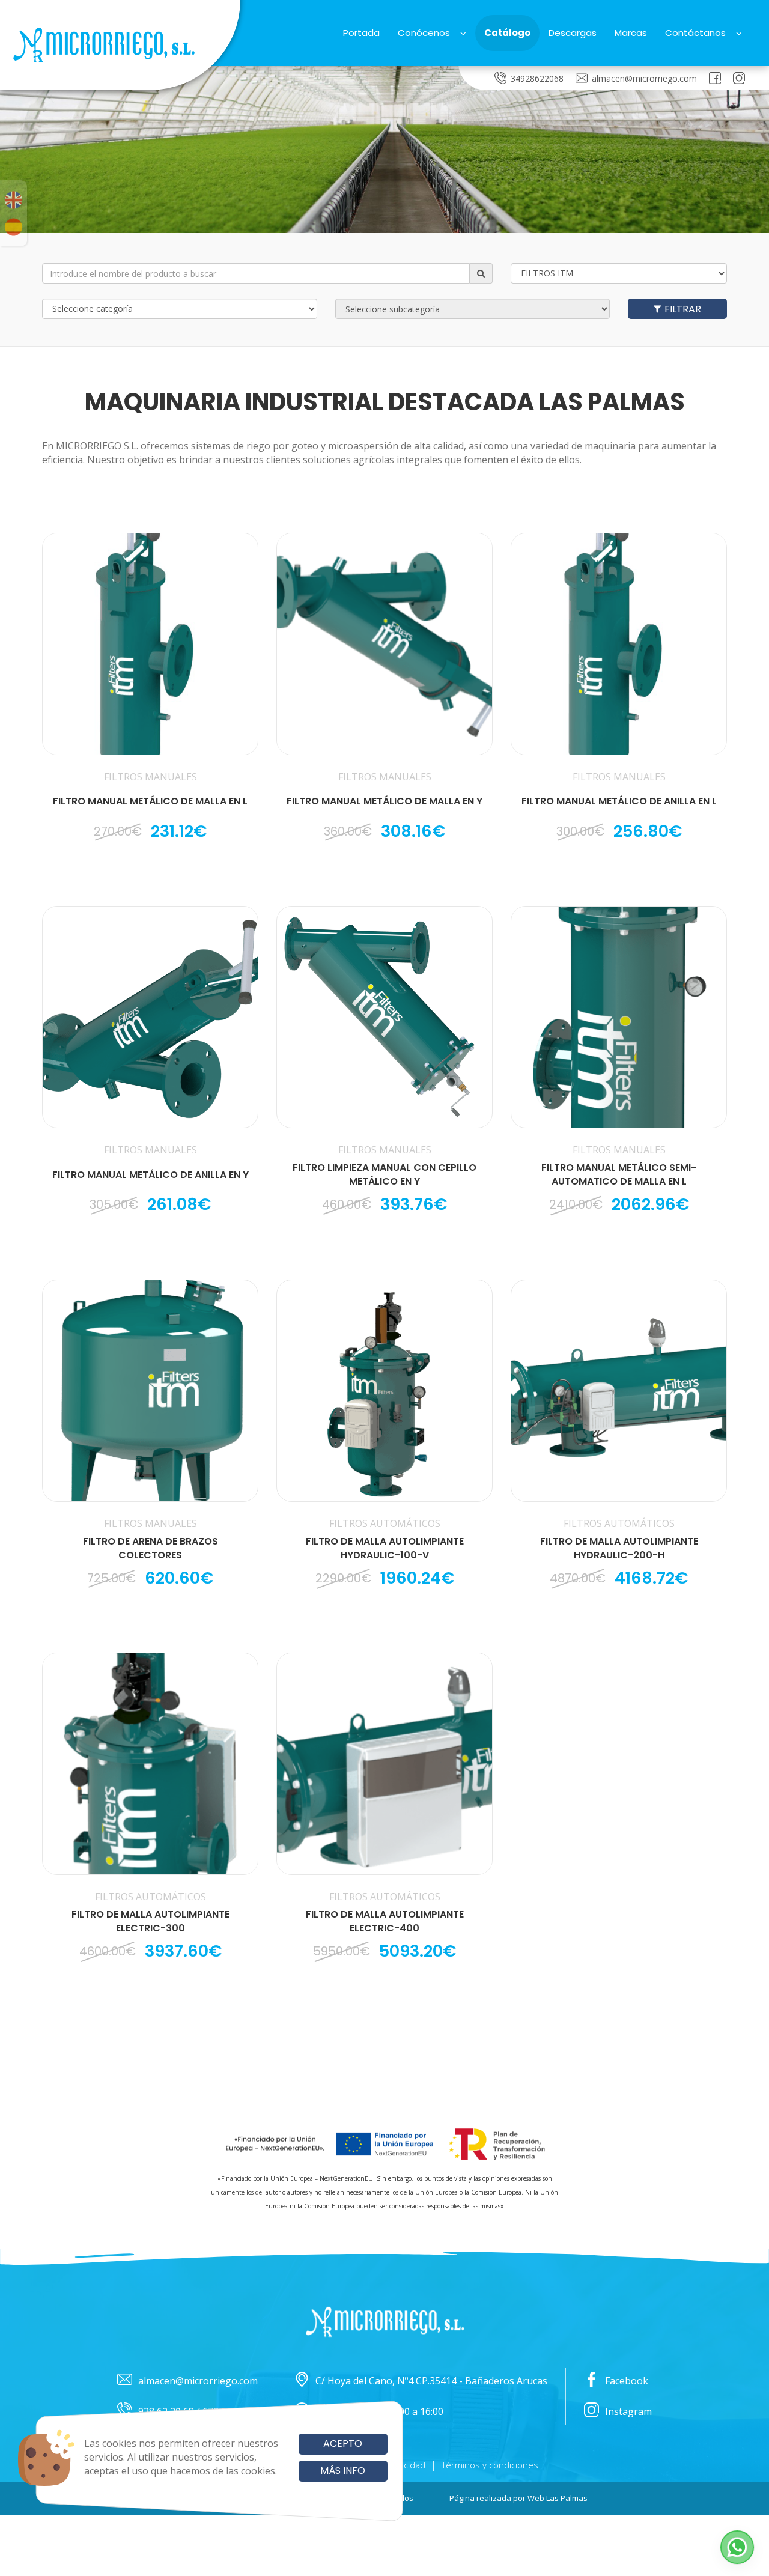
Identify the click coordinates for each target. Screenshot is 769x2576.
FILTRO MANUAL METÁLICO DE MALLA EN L (150, 801)
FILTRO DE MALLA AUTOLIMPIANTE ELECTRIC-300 (150, 1921)
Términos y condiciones (490, 2465)
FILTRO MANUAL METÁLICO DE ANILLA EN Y (150, 1175)
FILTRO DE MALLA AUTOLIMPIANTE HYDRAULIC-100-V (385, 1548)
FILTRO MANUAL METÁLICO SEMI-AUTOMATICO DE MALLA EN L (619, 1175)
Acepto (343, 2444)
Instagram (628, 2411)
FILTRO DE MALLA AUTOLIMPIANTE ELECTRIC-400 (385, 1921)
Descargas (573, 33)
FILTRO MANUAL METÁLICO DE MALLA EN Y (384, 801)
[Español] (14, 227)
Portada (361, 33)
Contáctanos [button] (695, 33)
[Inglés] (14, 200)
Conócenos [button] (424, 33)
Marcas (631, 33)
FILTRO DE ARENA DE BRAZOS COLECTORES (150, 1548)
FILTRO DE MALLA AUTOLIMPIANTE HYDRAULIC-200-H (619, 1548)
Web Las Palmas (558, 2498)
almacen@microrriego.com (644, 78)
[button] (737, 2547)
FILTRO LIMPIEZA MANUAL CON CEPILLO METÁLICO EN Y (384, 1175)
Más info (343, 2471)
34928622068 (537, 78)
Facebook (627, 2381)
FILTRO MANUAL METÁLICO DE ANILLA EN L (619, 801)
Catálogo (507, 33)
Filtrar (683, 309)
